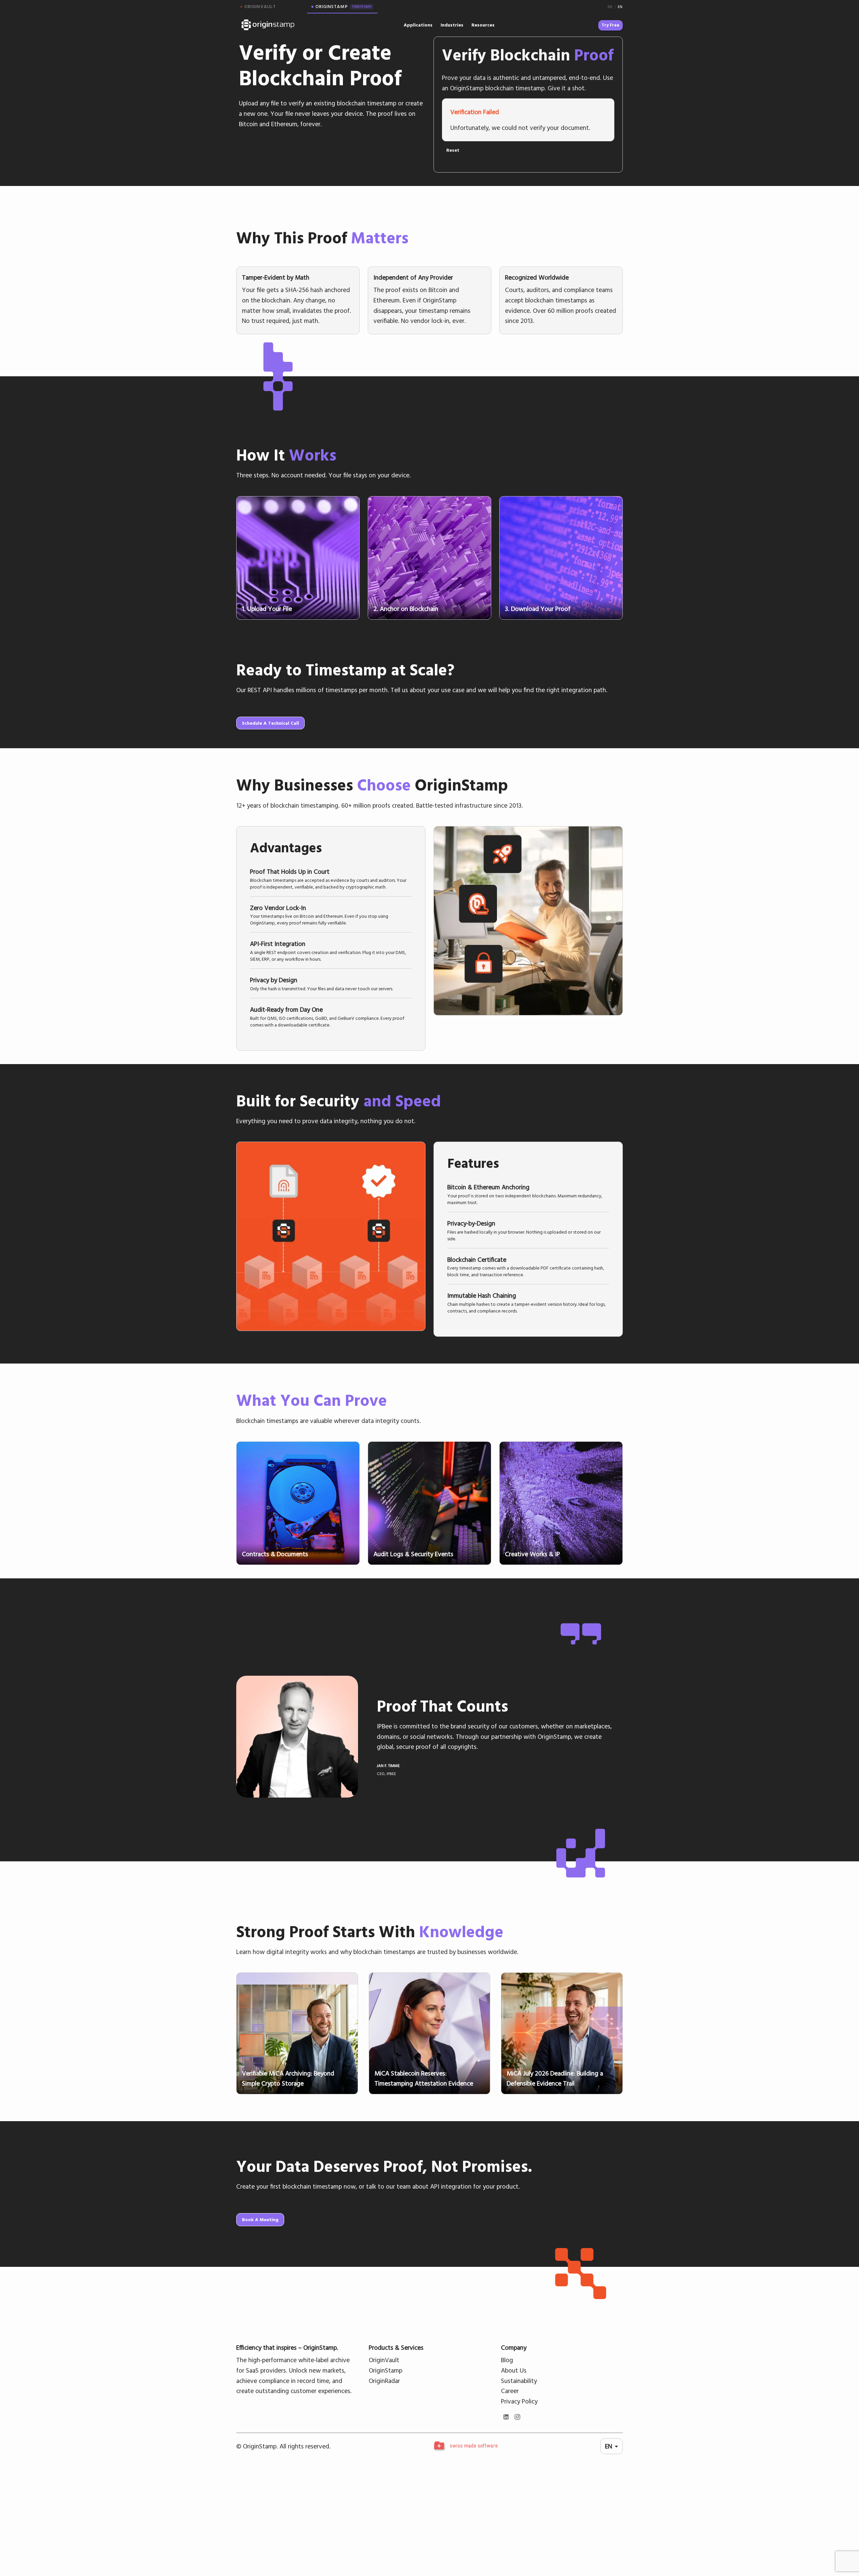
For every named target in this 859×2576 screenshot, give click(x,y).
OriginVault (384, 2360)
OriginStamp (386, 2370)
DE (610, 7)
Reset (453, 150)
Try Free (611, 25)
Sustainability (519, 2381)
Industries (452, 25)
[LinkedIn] (506, 2417)
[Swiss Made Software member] (465, 2446)
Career (510, 2391)
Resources (483, 25)
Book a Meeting (260, 2220)
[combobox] (612, 2446)
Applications (418, 25)
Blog (507, 2360)
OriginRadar (384, 2381)
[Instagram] (517, 2417)
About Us (514, 2370)
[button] (331, 878)
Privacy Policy (519, 2401)
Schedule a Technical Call (270, 723)
